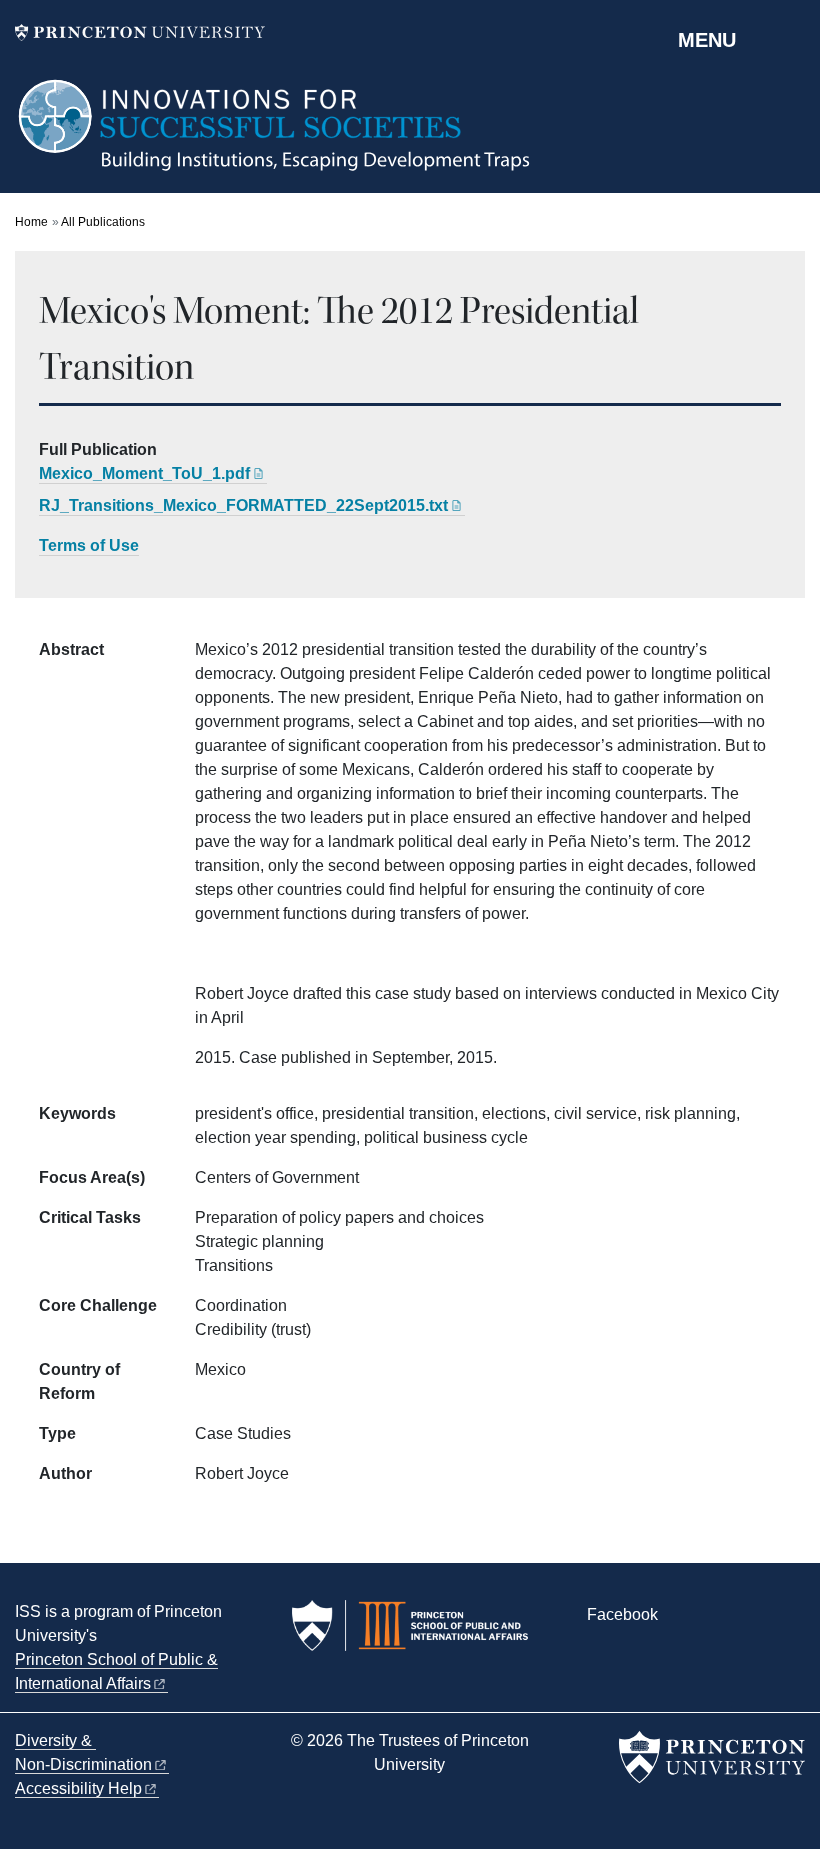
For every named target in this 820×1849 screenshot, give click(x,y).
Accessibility (78, 1788)
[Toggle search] (792, 39)
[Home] (275, 135)
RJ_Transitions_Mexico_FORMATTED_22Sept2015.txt (243, 505)
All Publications (103, 222)
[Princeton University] (140, 32)
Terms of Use (89, 545)
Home (31, 222)
